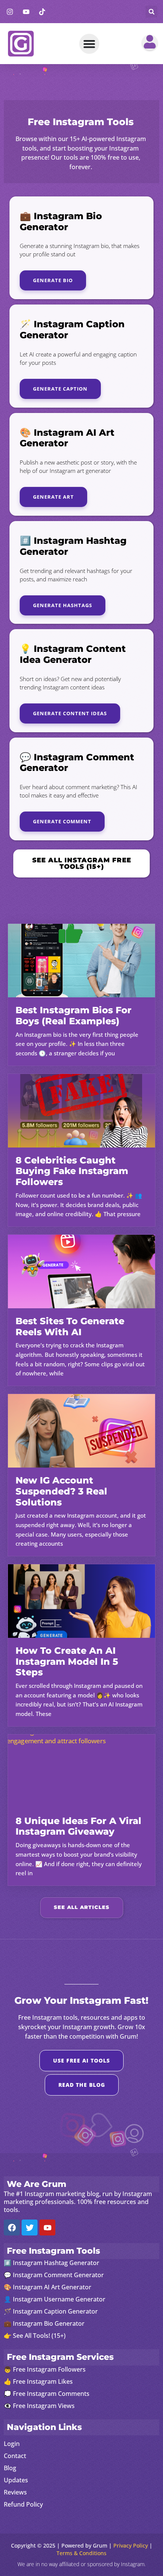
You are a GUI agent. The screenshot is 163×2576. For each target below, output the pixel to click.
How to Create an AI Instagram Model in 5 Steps (67, 1662)
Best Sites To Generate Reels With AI (70, 1326)
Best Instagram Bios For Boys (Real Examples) (74, 1016)
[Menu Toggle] (89, 44)
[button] (151, 12)
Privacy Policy (131, 2545)
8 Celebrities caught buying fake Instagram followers (72, 1171)
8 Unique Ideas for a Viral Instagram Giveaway (78, 1826)
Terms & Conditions (81, 2553)
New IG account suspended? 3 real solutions (61, 1491)
